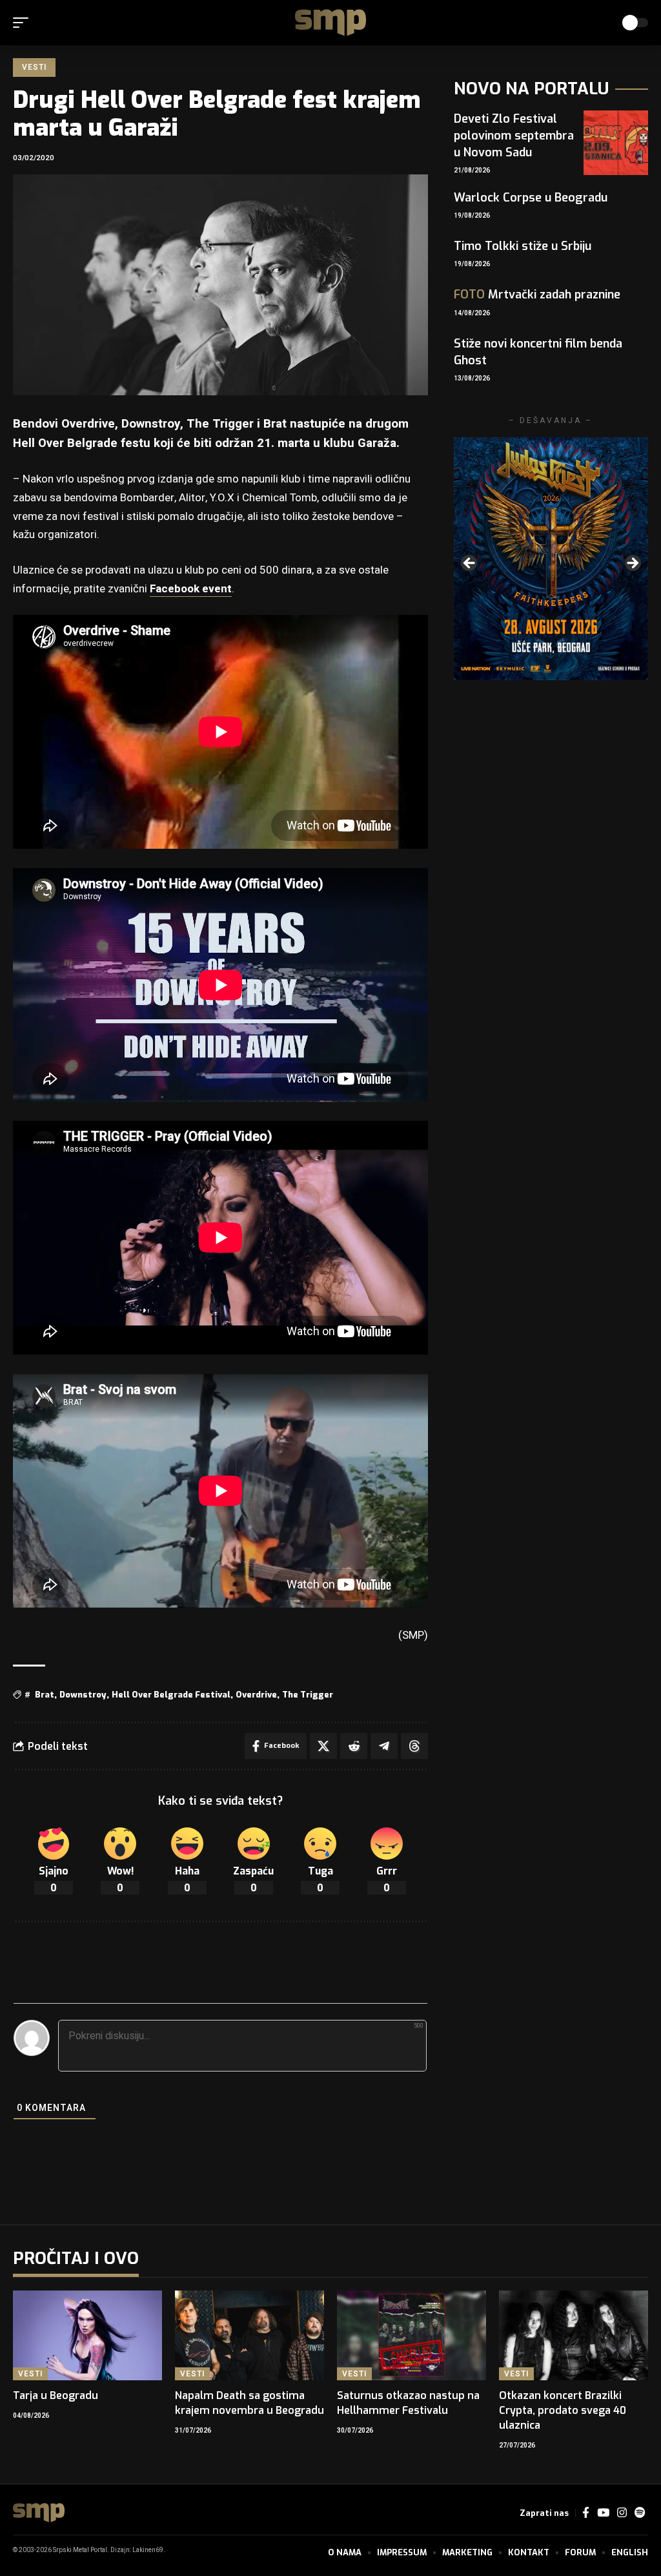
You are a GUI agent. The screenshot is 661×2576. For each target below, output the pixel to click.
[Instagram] (622, 2513)
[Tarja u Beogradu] (87, 2335)
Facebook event (191, 589)
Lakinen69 (148, 2550)
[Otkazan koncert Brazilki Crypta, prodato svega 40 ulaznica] (574, 2335)
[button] (24, 23)
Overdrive (256, 1695)
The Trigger (308, 1695)
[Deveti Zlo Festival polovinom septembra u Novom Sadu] (616, 143)
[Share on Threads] (414, 1746)
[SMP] (330, 23)
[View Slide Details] (551, 559)
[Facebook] (586, 2513)
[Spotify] (640, 2513)
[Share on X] (323, 1746)
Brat (45, 1695)
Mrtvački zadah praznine (537, 295)
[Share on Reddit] (354, 1746)
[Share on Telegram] (384, 1746)
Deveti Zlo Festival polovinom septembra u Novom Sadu (514, 136)
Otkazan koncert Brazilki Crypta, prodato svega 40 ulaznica (563, 2410)
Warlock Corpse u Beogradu (531, 198)
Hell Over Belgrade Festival (171, 1695)
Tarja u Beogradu (56, 2395)
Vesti (34, 67)
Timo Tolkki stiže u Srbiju (523, 246)
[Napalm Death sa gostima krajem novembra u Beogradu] (249, 2335)
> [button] (632, 564)
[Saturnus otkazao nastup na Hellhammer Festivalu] (412, 2335)
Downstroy (83, 1695)
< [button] (470, 564)
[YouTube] (603, 2513)
